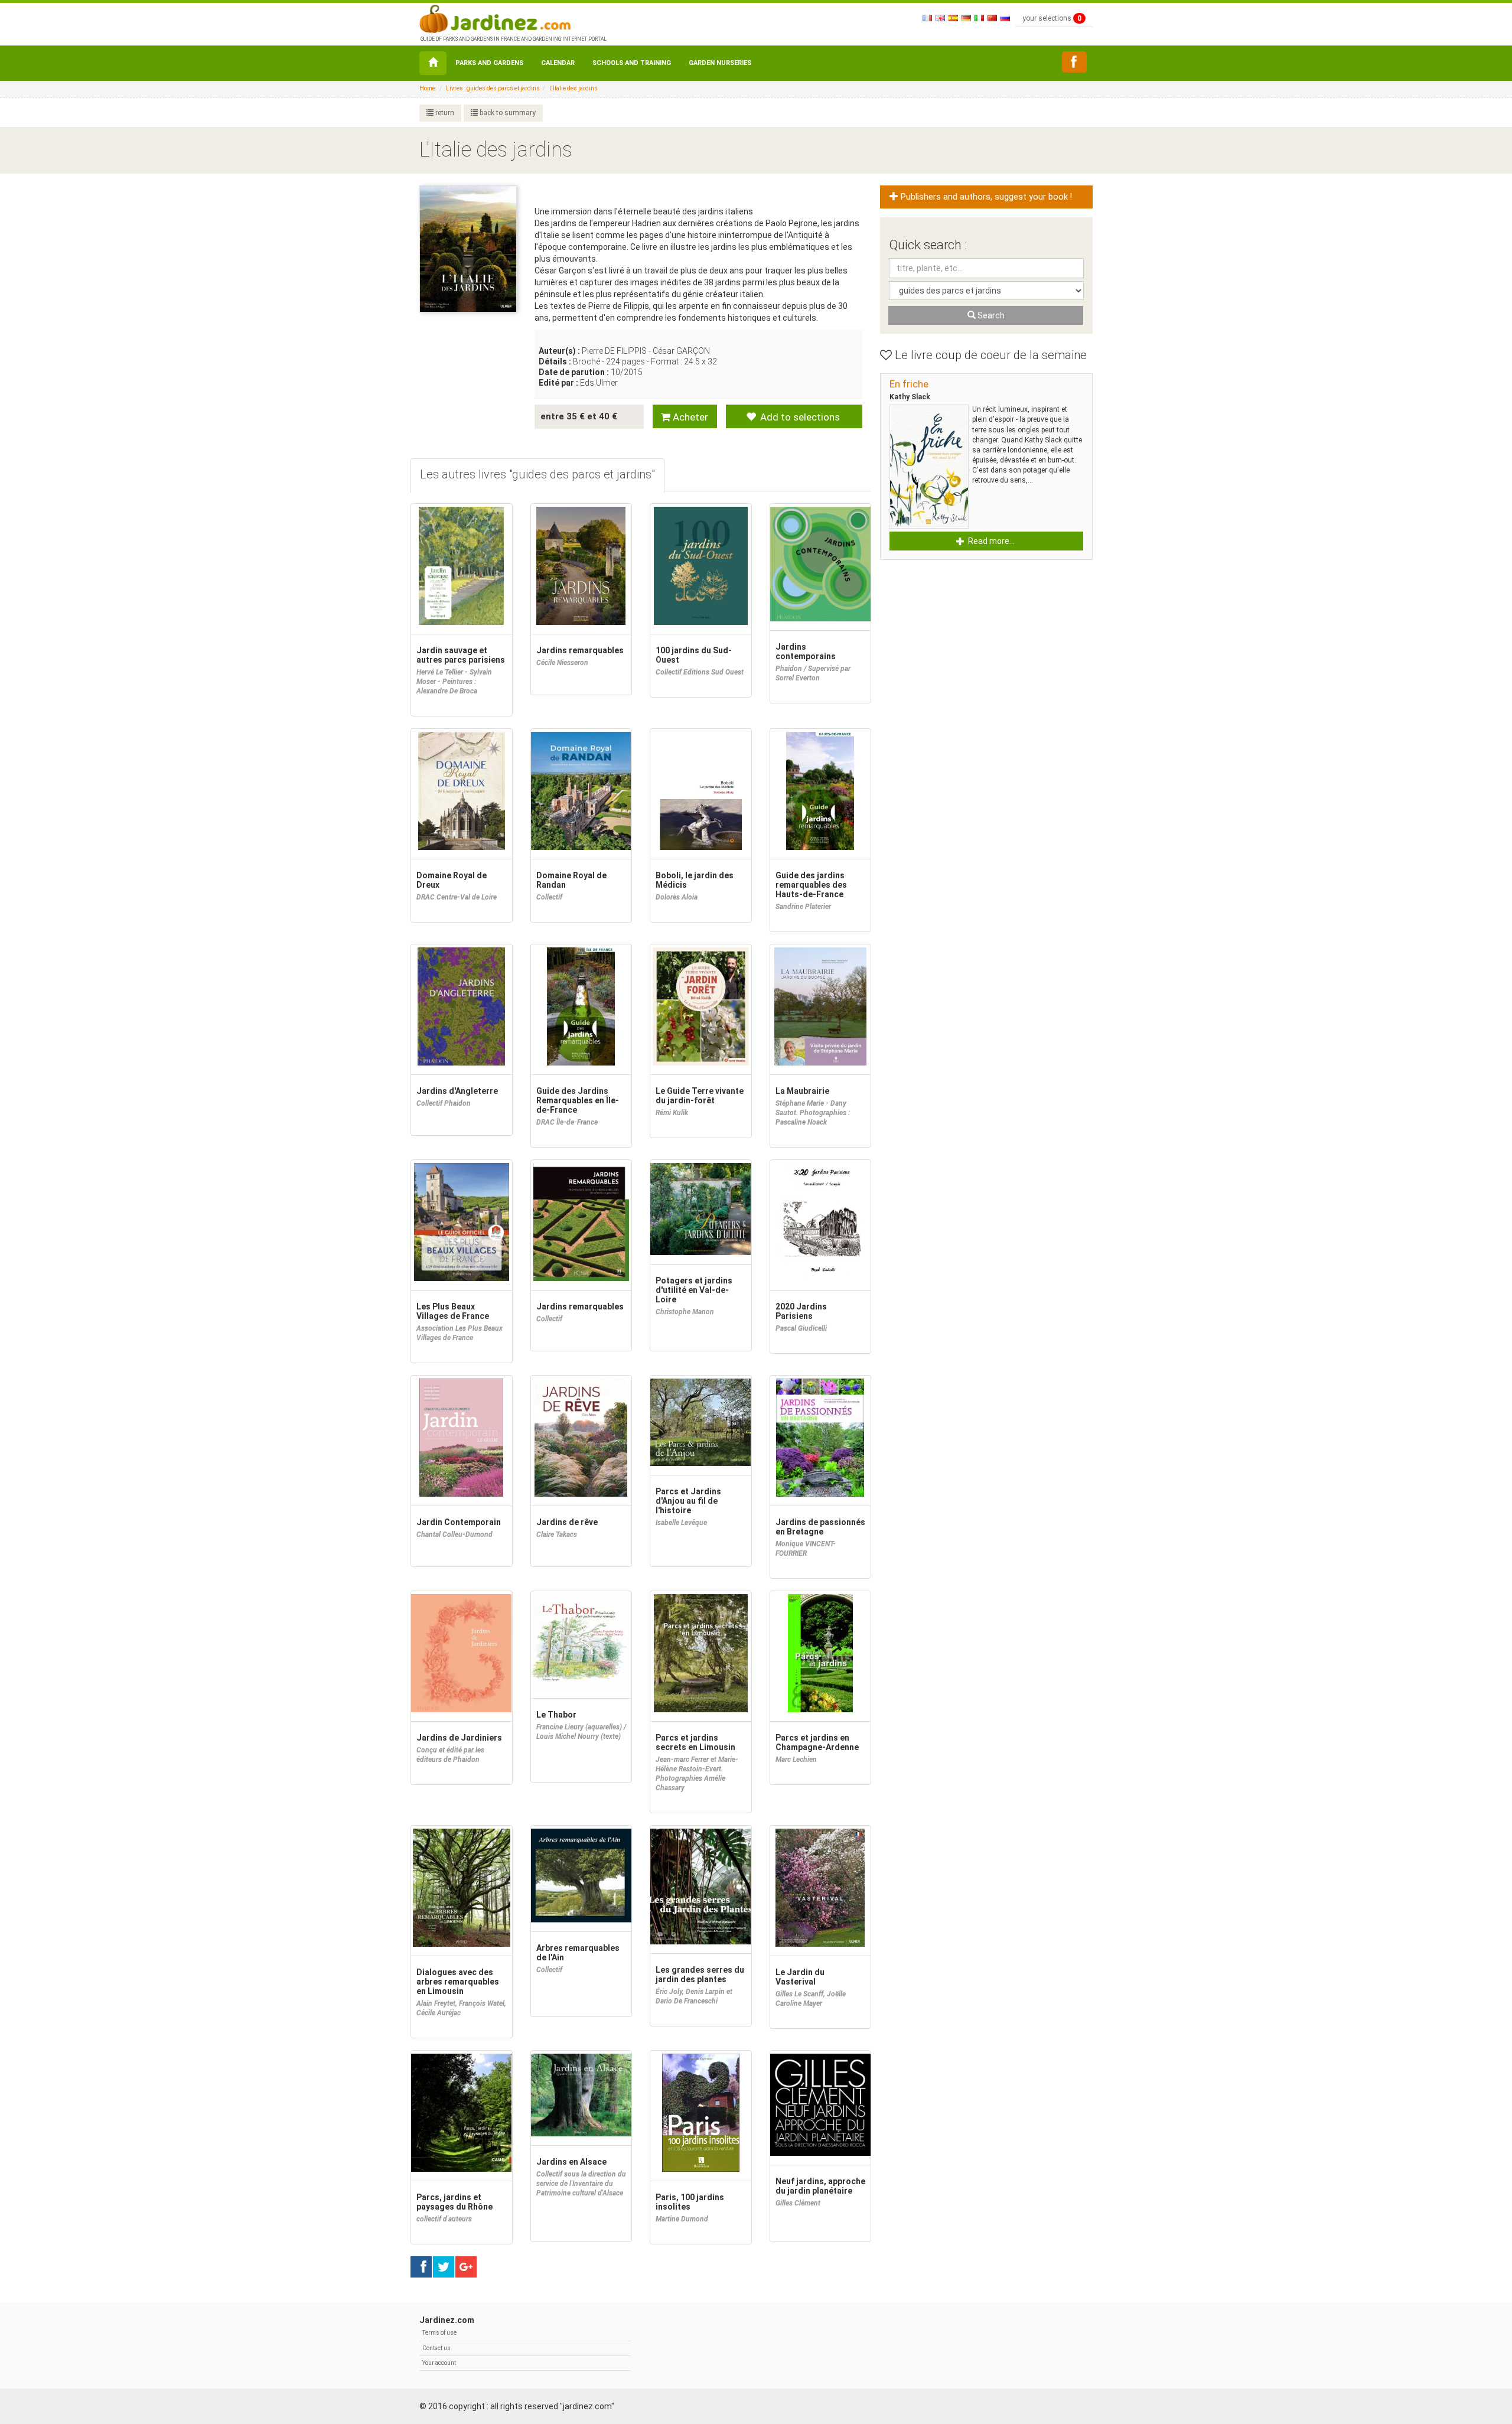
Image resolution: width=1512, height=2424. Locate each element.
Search (990, 315)
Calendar (558, 63)
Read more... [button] (990, 541)
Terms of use (439, 2333)
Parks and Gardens (489, 63)
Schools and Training (632, 63)
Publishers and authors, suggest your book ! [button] (985, 197)
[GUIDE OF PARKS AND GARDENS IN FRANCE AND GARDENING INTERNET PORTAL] (512, 18)
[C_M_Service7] (1074, 62)
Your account (439, 2363)
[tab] (537, 476)
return (444, 113)
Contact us (436, 2348)
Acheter (689, 417)
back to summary (507, 113)
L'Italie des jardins (573, 88)
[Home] (433, 63)
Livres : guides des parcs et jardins (493, 88)
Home (427, 88)
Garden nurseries (720, 63)
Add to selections (799, 417)
